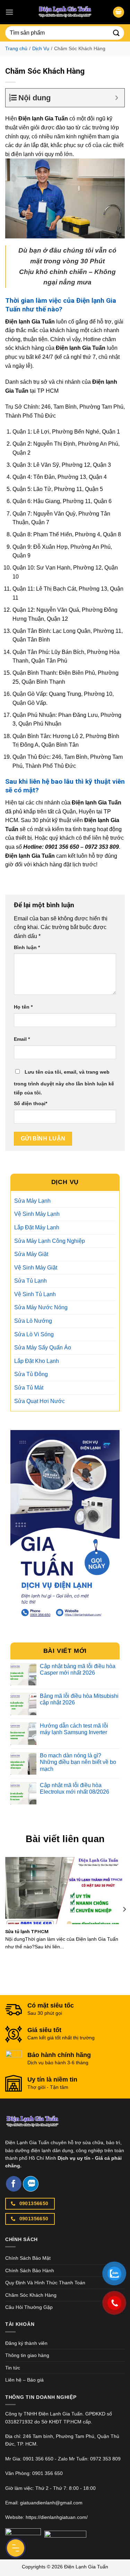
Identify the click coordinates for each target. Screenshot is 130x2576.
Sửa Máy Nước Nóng (41, 1307)
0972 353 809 (105, 2459)
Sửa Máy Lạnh (32, 1201)
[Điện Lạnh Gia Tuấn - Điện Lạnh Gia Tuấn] (65, 12)
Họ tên (23, 1007)
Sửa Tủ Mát (29, 1388)
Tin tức (13, 2368)
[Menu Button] (16, 2548)
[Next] (124, 1909)
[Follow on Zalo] (31, 2184)
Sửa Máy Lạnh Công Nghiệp (50, 1241)
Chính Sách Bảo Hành (30, 2270)
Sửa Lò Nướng (33, 1321)
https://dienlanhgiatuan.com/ (57, 2517)
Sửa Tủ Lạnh (31, 1281)
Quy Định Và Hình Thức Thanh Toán (45, 2283)
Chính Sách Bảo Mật (28, 2258)
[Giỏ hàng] (119, 12)
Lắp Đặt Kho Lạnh (37, 1361)
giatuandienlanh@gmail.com (51, 2503)
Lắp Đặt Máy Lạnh (37, 1227)
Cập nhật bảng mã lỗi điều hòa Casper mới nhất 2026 (78, 1669)
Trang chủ (16, 48)
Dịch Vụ (41, 48)
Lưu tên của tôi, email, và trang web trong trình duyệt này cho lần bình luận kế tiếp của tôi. (64, 1082)
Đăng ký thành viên (26, 2343)
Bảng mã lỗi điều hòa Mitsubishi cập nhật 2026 (79, 1699)
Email (22, 1039)
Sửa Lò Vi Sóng (34, 1334)
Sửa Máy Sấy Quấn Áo (43, 1348)
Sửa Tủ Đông (31, 1374)
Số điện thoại (31, 1103)
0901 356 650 (38, 2459)
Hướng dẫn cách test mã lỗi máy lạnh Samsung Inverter (74, 1729)
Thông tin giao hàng (27, 2355)
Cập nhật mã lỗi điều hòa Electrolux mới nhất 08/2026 (75, 1788)
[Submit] (116, 33)
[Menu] (9, 12)
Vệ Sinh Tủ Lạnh (35, 1294)
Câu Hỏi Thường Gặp (29, 2307)
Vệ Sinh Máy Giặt (36, 1268)
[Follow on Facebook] (14, 2184)
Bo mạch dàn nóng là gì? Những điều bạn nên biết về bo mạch (78, 1762)
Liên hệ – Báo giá (24, 2380)
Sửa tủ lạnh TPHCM (27, 1931)
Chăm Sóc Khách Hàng (31, 2295)
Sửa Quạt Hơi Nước (40, 1401)
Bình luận (27, 947)
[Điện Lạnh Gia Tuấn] (32, 2126)
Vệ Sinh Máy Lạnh (37, 1214)
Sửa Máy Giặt (31, 1254)
